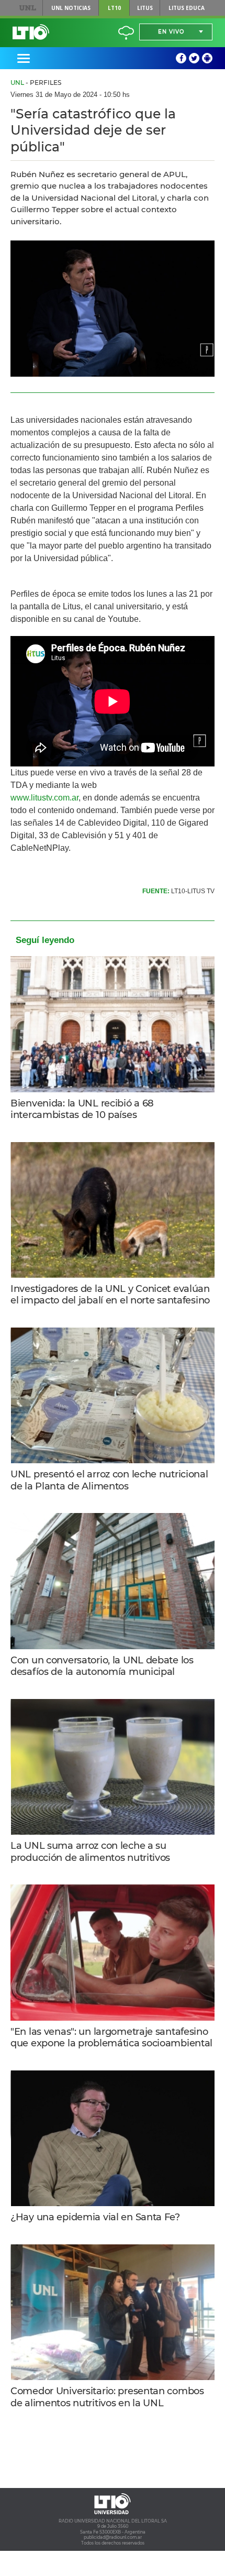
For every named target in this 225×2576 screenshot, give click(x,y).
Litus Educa (187, 8)
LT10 (114, 8)
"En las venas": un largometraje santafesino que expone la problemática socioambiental (111, 2038)
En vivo (171, 32)
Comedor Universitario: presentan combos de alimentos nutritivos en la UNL (107, 2397)
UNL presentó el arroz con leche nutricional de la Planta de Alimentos (109, 1480)
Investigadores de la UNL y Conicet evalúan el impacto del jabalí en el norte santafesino (110, 1295)
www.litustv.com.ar (44, 798)
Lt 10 (31, 32)
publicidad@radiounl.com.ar (113, 2537)
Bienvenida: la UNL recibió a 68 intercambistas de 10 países (82, 1109)
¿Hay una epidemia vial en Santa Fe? (95, 2217)
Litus (145, 8)
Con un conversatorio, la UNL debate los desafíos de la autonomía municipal (102, 1666)
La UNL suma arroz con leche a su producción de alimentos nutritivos (90, 1852)
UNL (27, 8)
